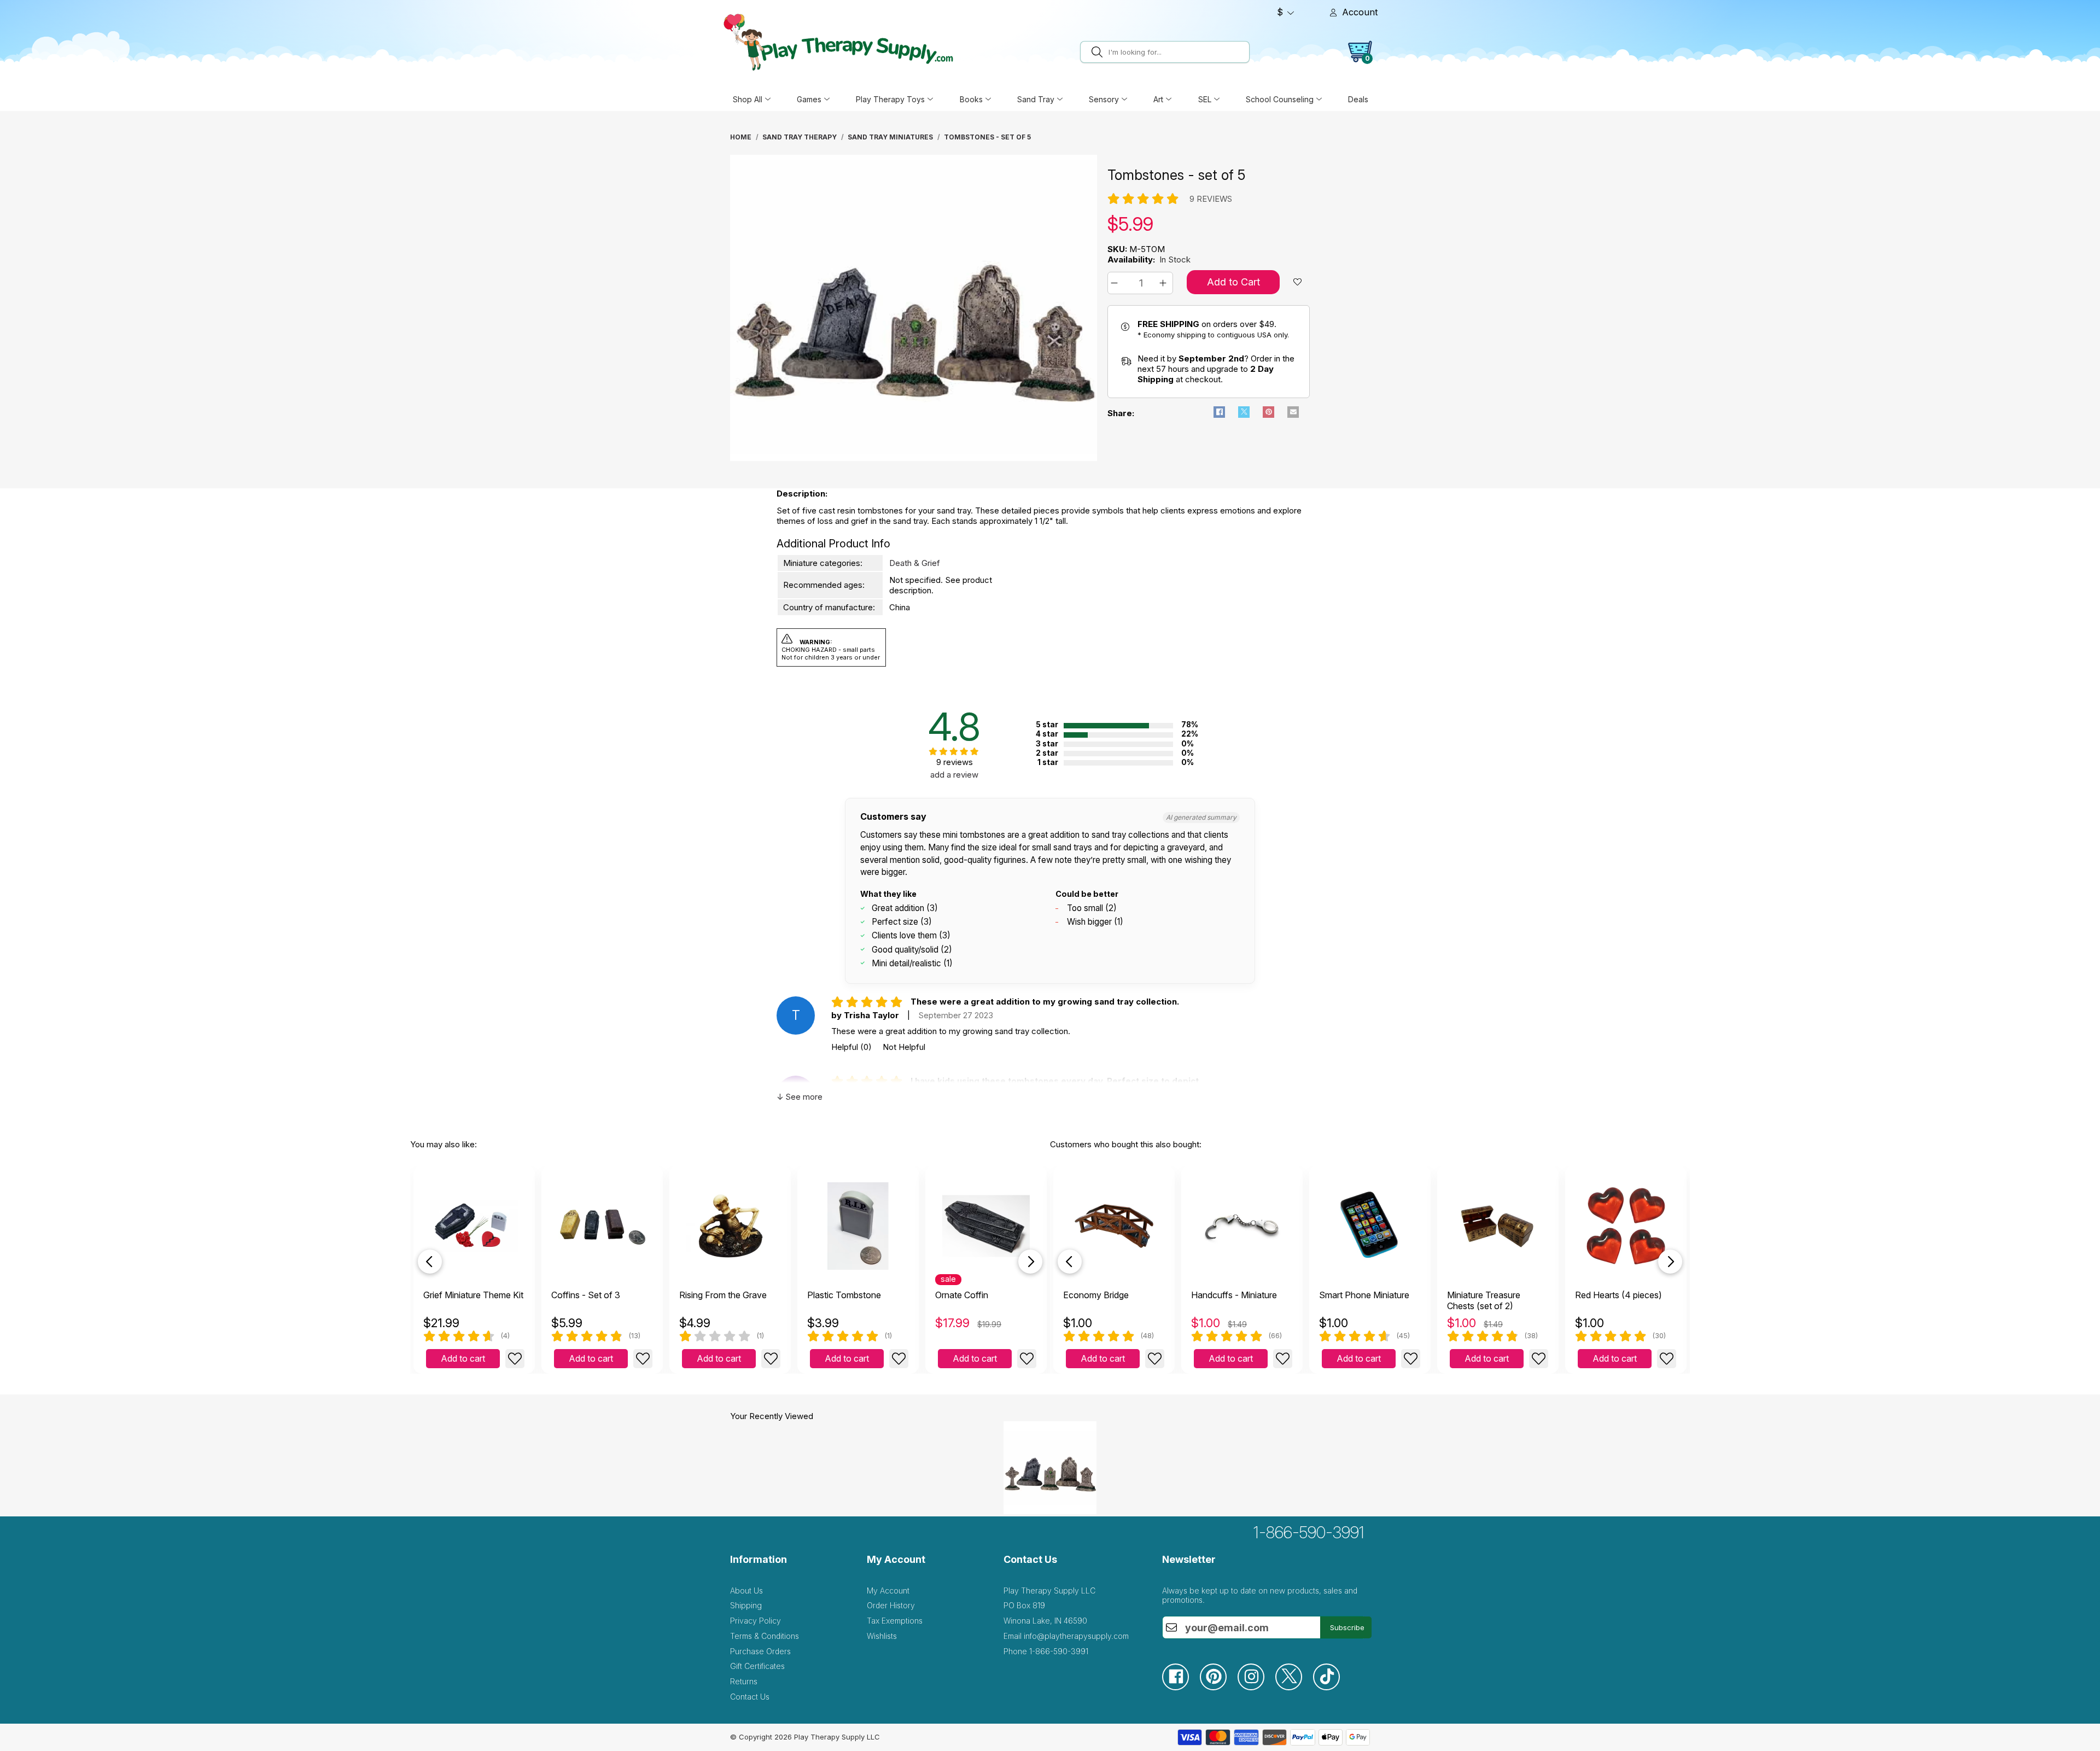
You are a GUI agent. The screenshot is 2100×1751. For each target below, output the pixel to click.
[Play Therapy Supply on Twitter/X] (1294, 1687)
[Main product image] (914, 458)
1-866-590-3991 (1309, 1532)
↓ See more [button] (800, 1097)
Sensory (1104, 99)
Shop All (748, 99)
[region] (915, 311)
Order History (891, 1605)
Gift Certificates (757, 1666)
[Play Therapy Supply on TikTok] (1332, 1687)
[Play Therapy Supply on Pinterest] (1219, 1687)
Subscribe (1347, 1627)
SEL (1205, 99)
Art (1158, 99)
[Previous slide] (430, 1262)
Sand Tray (1036, 99)
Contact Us (750, 1697)
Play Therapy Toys (890, 99)
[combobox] (1177, 52)
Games (809, 99)
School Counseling (1280, 99)
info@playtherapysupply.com (1076, 1636)
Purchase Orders (760, 1651)
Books (971, 99)
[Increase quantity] (1165, 283)
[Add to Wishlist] (515, 1359)
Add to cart (463, 1358)
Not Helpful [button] (904, 1047)
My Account (888, 1591)
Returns (744, 1681)
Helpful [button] (851, 1047)
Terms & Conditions (765, 1636)
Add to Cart (1233, 282)
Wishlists (882, 1636)
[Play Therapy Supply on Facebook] (1181, 1687)
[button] (1116, 283)
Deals (1358, 99)
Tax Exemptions (895, 1621)
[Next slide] (1030, 1262)
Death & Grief (915, 563)
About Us (746, 1591)
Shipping (746, 1605)
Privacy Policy (756, 1621)
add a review (954, 775)
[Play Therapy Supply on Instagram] (1256, 1687)
